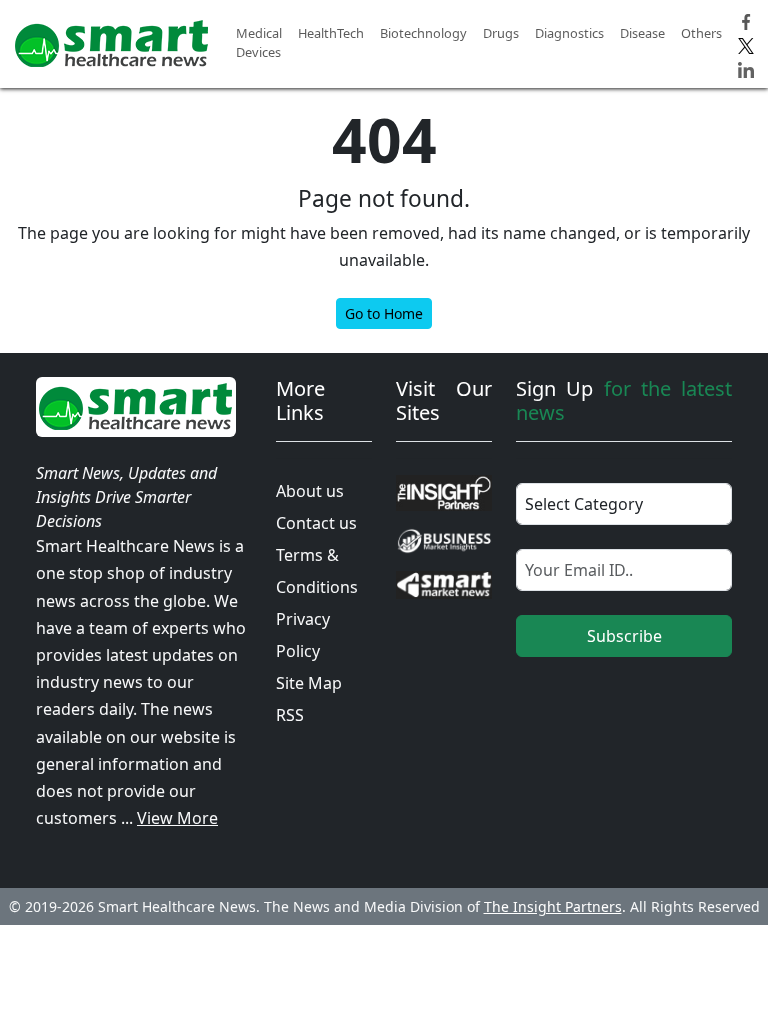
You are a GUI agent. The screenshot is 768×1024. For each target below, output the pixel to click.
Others (701, 33)
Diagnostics (569, 33)
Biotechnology (423, 33)
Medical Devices (259, 42)
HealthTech (331, 33)
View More (177, 818)
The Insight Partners (553, 906)
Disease (642, 33)
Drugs (501, 33)
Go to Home (384, 313)
